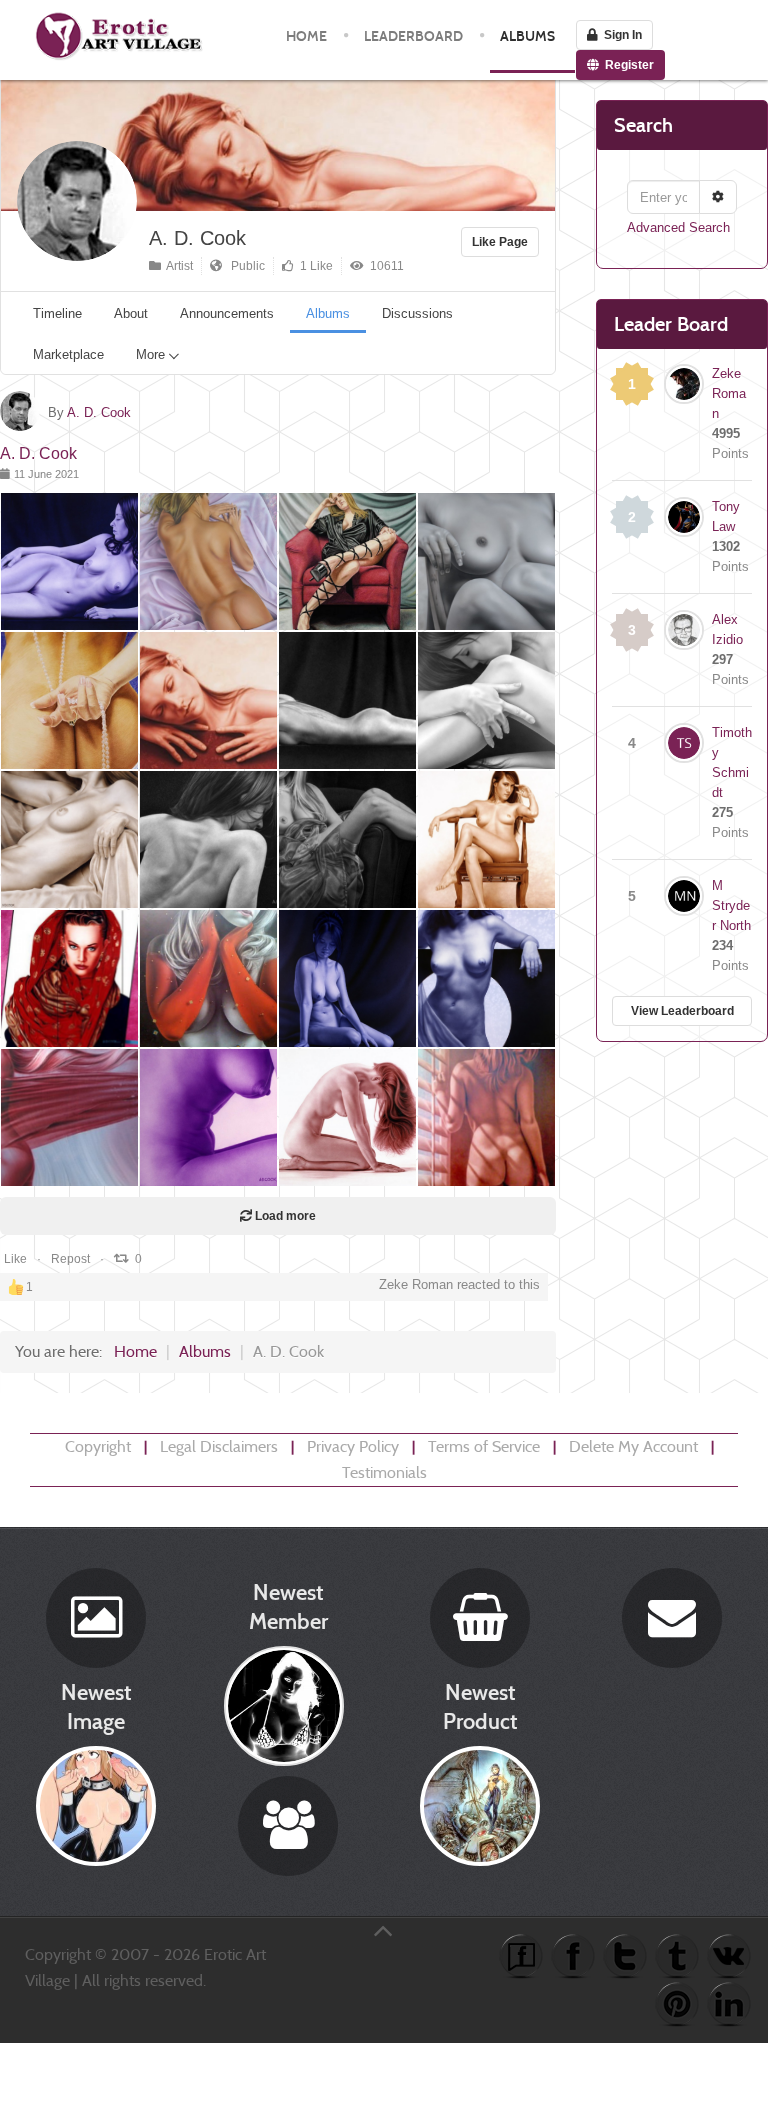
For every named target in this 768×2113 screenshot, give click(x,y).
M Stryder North (731, 905)
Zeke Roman (729, 393)
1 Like (313, 266)
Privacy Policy (353, 1446)
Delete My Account (633, 1446)
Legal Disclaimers (219, 1446)
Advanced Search (678, 227)
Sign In (620, 35)
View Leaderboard (682, 1011)
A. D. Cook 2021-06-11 (77, 584)
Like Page (500, 242)
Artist (177, 266)
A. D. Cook (197, 238)
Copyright (98, 1446)
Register (626, 65)
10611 (384, 266)
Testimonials (384, 1472)
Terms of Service (484, 1446)
